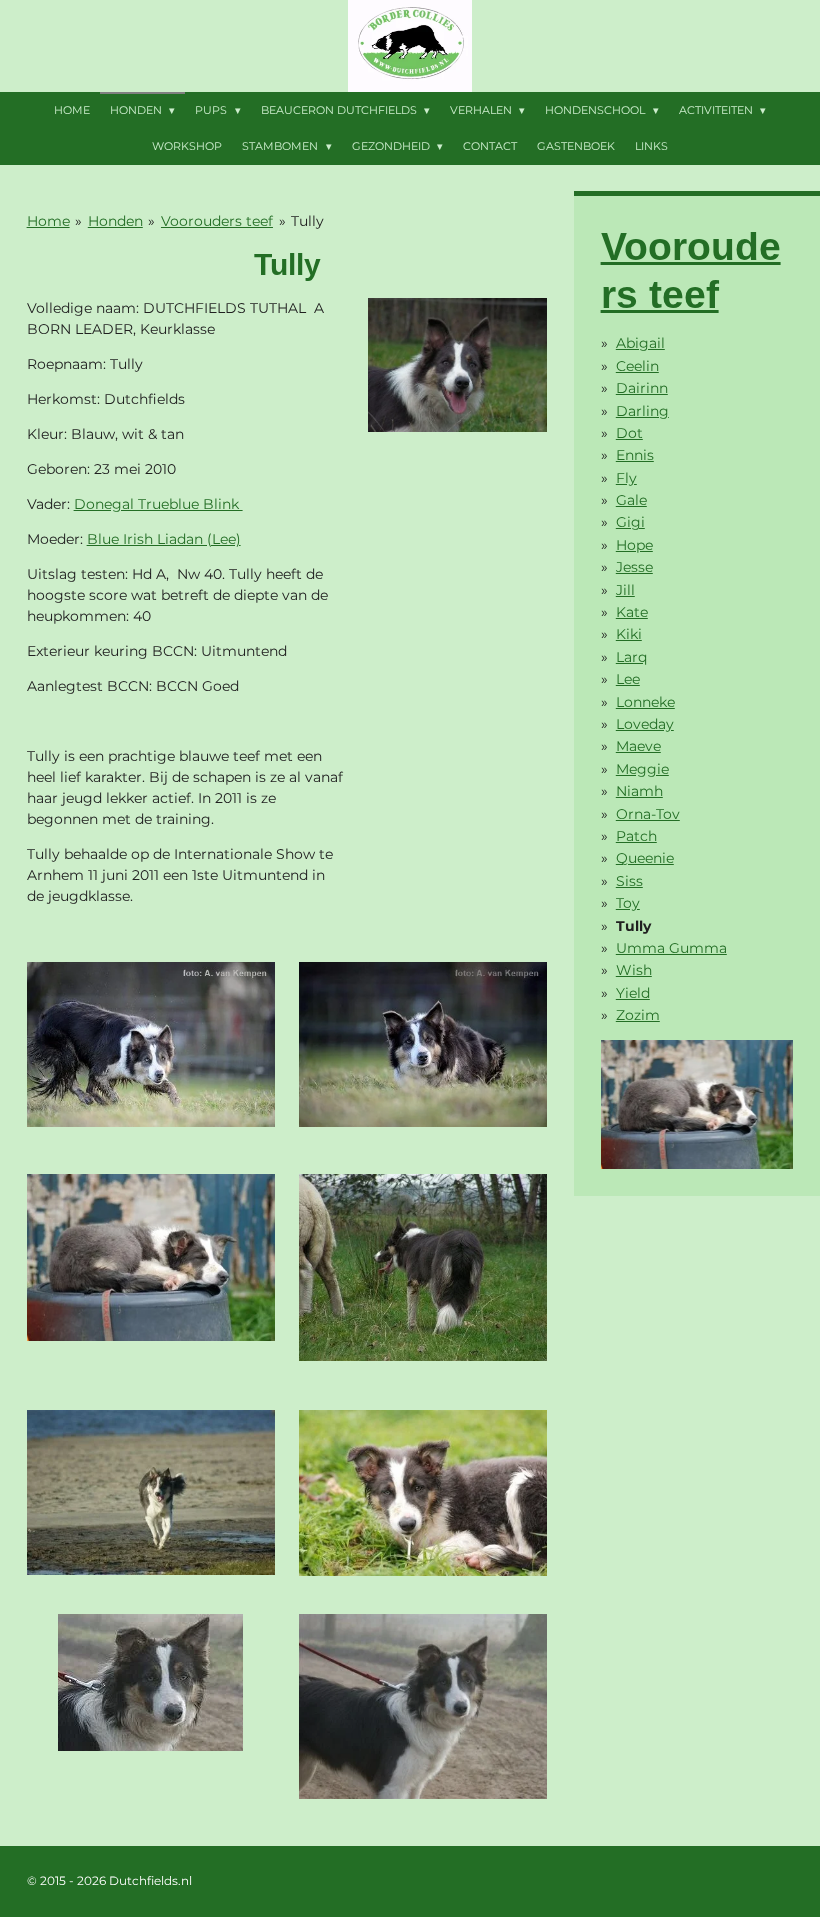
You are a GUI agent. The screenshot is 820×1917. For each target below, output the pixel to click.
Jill (625, 590)
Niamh (639, 791)
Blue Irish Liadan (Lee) (164, 539)
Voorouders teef (217, 221)
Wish (634, 970)
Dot (629, 433)
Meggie (642, 769)
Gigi (630, 522)
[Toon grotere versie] (458, 365)
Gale (631, 500)
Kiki (629, 634)
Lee (628, 679)
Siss (629, 881)
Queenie (645, 858)
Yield (633, 993)
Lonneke (645, 702)
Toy (628, 903)
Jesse (634, 567)
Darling (642, 411)
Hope (634, 545)
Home (48, 221)
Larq (631, 657)
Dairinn (642, 388)
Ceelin (637, 366)
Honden (115, 221)
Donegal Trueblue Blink (158, 504)
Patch (636, 836)
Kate (632, 612)
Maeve (638, 746)
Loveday (645, 724)
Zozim (638, 1015)
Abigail (640, 343)
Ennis (635, 455)
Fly (626, 478)
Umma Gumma (671, 948)
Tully (307, 221)
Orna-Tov (648, 814)
